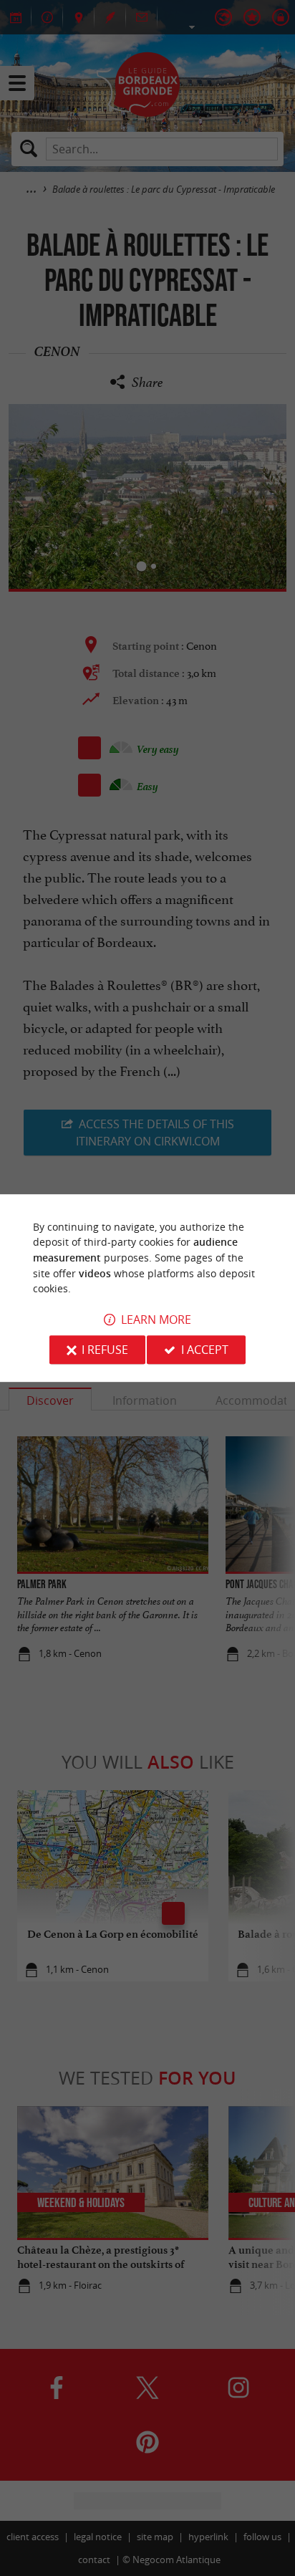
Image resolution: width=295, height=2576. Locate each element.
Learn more (156, 1320)
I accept (205, 1350)
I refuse (105, 1350)
